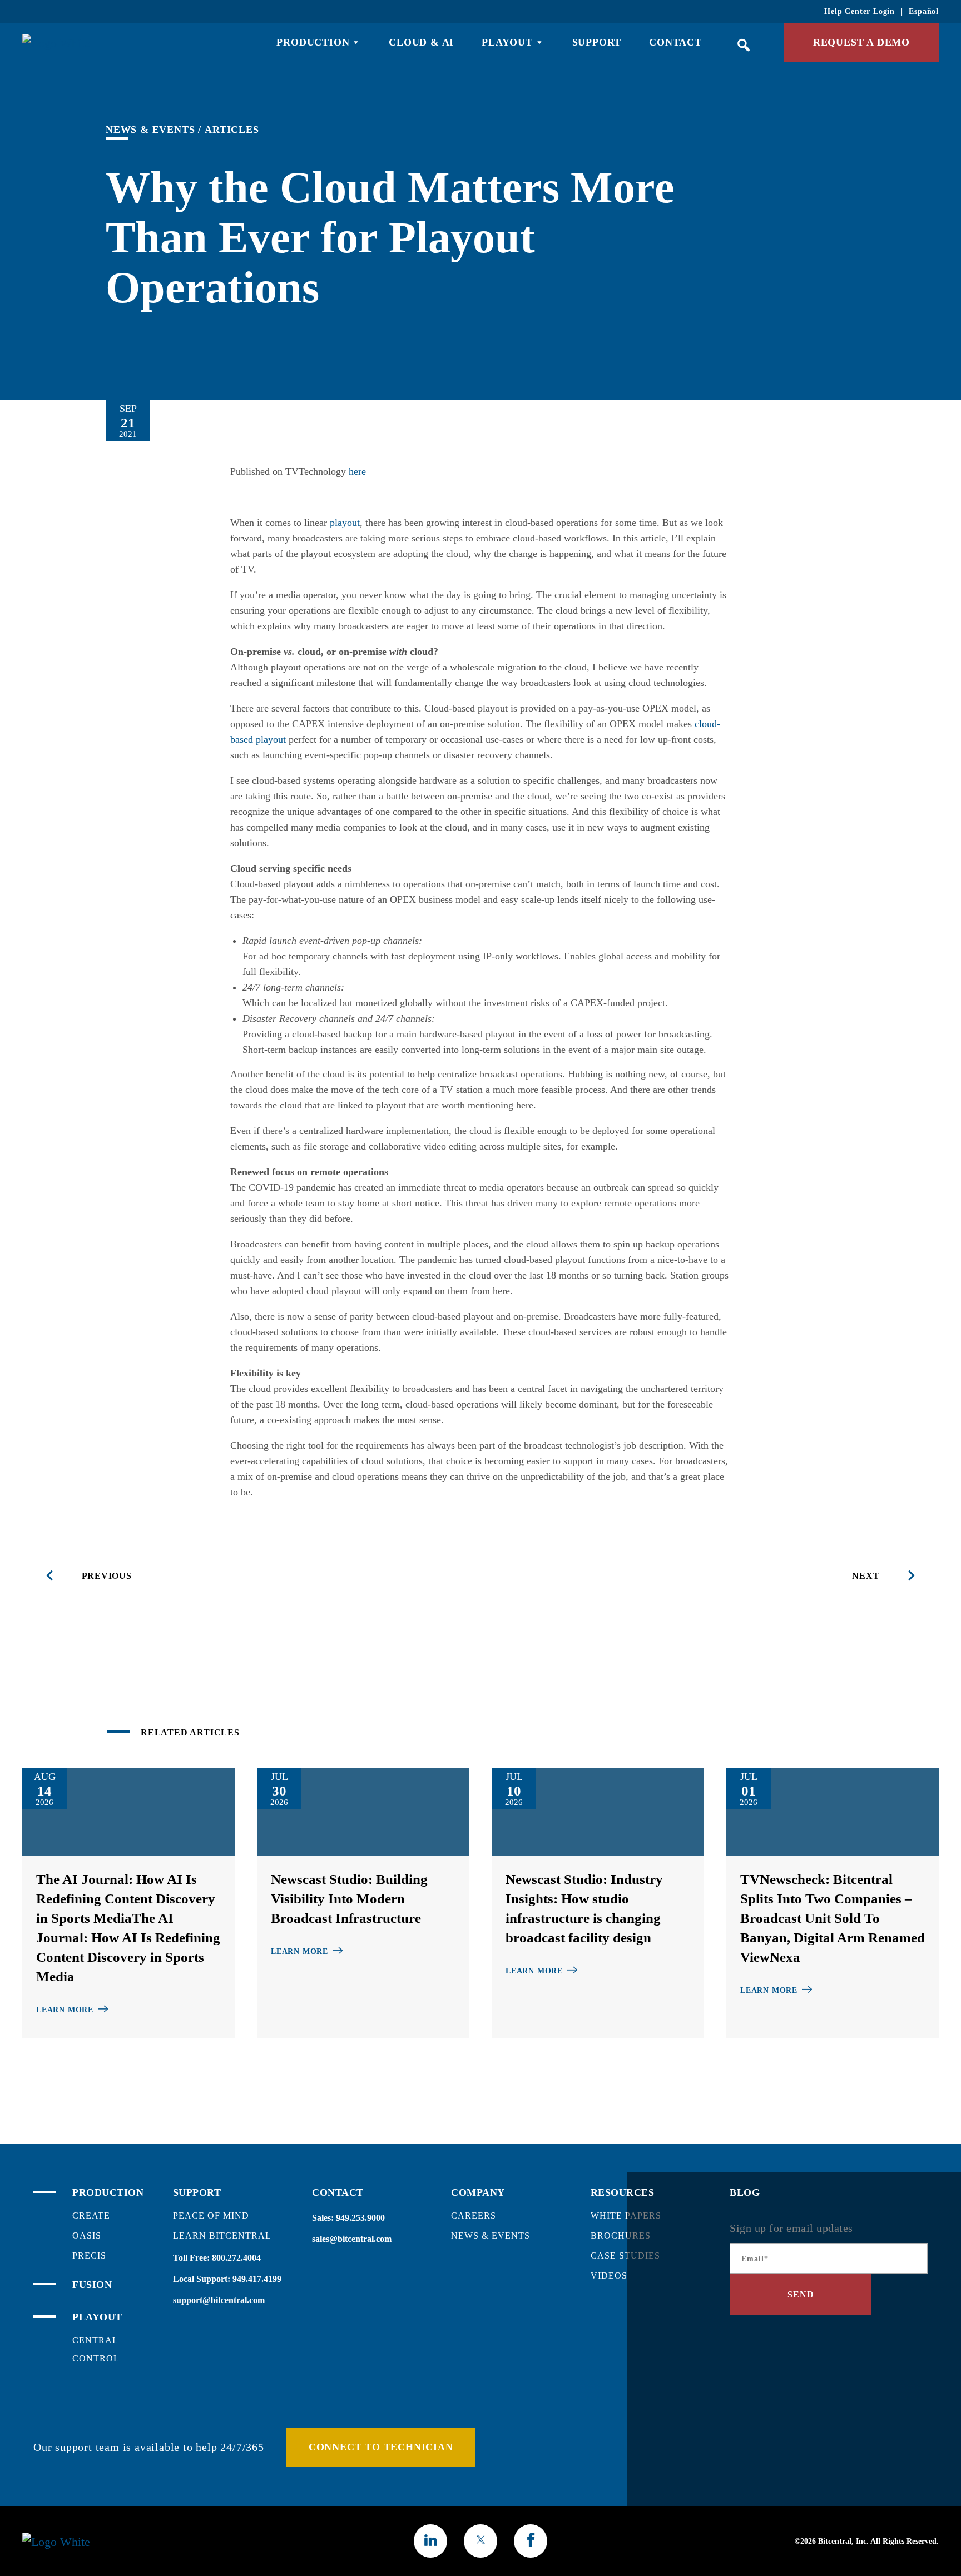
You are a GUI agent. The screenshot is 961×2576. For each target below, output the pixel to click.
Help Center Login (860, 11)
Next (866, 1576)
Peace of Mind (211, 2216)
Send (801, 2294)
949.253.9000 (360, 2218)
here (357, 471)
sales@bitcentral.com (352, 2239)
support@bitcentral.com (219, 2300)
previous (107, 1576)
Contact (675, 42)
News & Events (150, 130)
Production (313, 42)
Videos (609, 2276)
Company (478, 2192)
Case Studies (625, 2256)
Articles (232, 130)
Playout (507, 42)
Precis (89, 2256)
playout (345, 523)
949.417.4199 (257, 2279)
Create (91, 2216)
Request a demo (861, 42)
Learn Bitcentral (222, 2236)
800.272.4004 (236, 2258)
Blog (745, 2192)
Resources (623, 2192)
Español (924, 11)
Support (597, 42)
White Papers (626, 2216)
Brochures (621, 2236)
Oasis (87, 2236)
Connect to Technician (381, 2447)
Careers (474, 2216)
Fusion (92, 2285)
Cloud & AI (421, 42)
